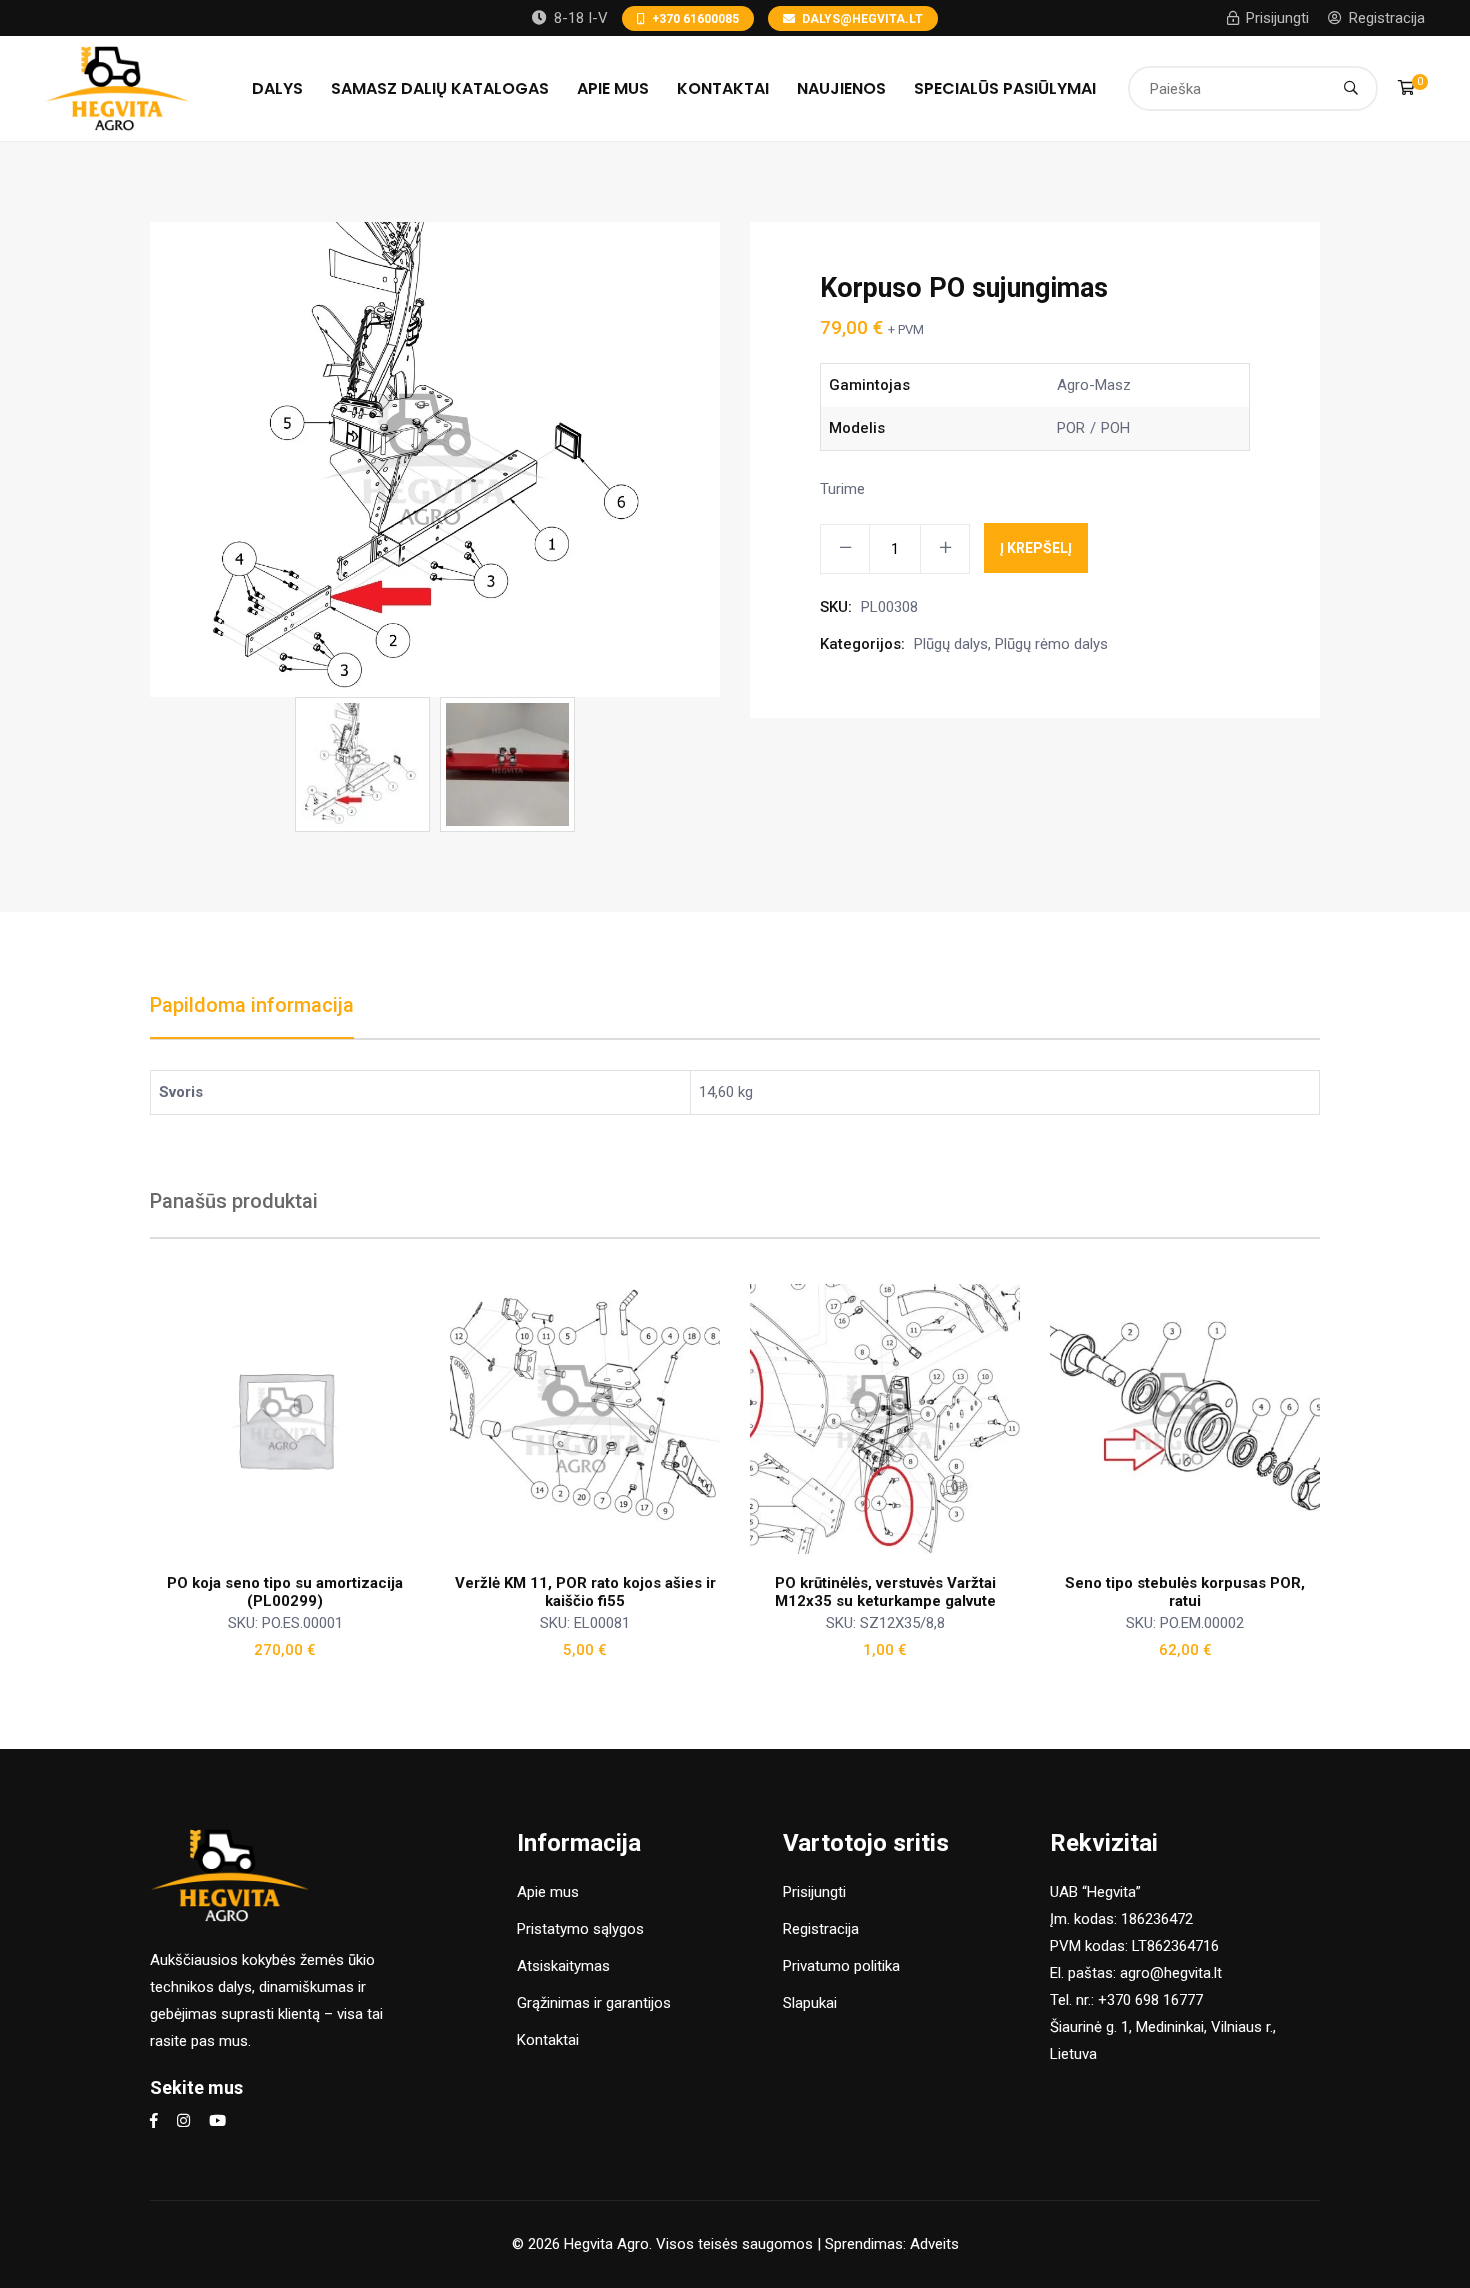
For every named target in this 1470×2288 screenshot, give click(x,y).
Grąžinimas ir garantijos (594, 2003)
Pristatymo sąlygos (580, 1929)
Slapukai (810, 2003)
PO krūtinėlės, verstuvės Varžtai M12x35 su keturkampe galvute (885, 1592)
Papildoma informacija (252, 1005)
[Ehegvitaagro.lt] (117, 87)
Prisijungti (1277, 18)
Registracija (1387, 18)
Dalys (277, 88)
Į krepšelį (1036, 548)
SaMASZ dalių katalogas (440, 88)
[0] (1406, 88)
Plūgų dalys (951, 644)
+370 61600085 (695, 19)
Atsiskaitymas (563, 1966)
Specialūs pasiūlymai (1005, 88)
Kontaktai (723, 88)
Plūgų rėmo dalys (1051, 644)
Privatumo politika (841, 1966)
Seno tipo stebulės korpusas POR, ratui (1185, 1592)
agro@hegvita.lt (1171, 1973)
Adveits (934, 2244)
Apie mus (613, 88)
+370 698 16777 (1150, 2000)
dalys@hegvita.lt (862, 19)
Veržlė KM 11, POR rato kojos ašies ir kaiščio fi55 (585, 1592)
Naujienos (841, 88)
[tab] (252, 1015)
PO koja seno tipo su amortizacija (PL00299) (285, 1592)
